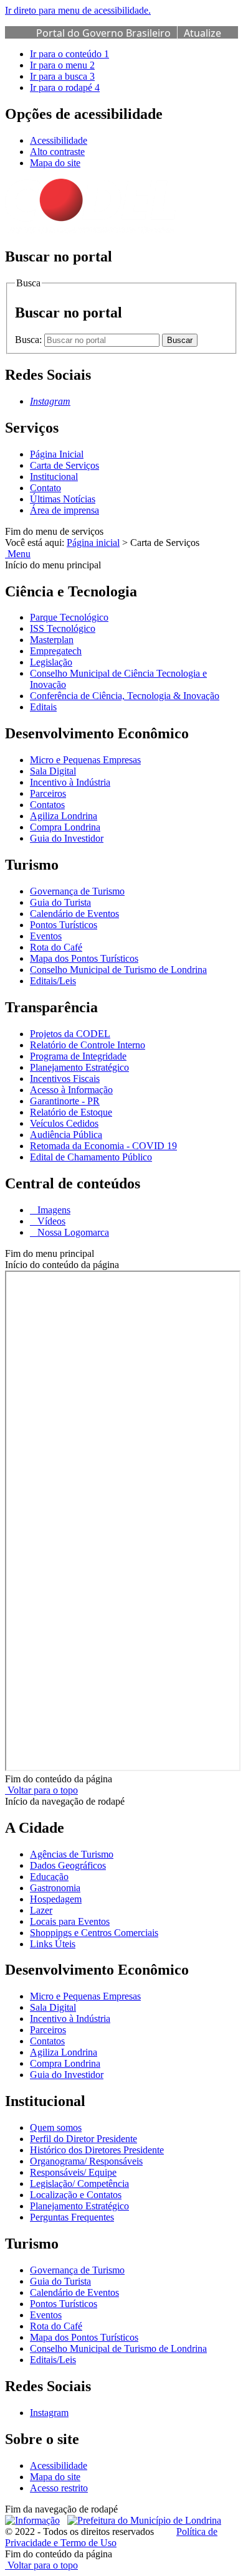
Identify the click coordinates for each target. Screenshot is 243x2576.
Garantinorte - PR (65, 1101)
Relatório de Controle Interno (88, 1045)
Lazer (41, 1910)
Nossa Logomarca (72, 1232)
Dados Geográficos (68, 1865)
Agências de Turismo (72, 1854)
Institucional (54, 477)
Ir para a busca (62, 76)
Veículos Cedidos (64, 1123)
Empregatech (56, 651)
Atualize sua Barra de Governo (129, 40)
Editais (43, 707)
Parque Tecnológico (69, 617)
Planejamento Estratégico (79, 1067)
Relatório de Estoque (71, 1112)
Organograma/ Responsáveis (86, 2161)
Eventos (46, 936)
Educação (49, 1877)
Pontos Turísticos (64, 925)
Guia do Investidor (67, 838)
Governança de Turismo (77, 891)
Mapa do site (55, 163)
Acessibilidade (59, 140)
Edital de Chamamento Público (91, 1157)
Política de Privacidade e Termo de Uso (111, 2537)
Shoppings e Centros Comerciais (94, 1933)
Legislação (51, 662)
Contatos (47, 805)
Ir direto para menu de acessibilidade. (78, 10)
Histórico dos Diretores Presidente (97, 2150)
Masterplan (52, 640)
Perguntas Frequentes (72, 2217)
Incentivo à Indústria (70, 782)
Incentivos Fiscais (65, 1079)
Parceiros (48, 793)
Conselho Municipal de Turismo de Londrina (118, 970)
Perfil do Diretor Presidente (83, 2139)
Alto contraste (57, 152)
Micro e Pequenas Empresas (85, 760)
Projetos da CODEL (70, 1034)
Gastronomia (55, 1888)
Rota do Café (56, 947)
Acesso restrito (59, 2488)
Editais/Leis (53, 981)
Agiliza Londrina (64, 816)
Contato (45, 488)
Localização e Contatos (76, 2195)
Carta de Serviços (64, 465)
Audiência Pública (66, 1135)
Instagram (49, 2413)
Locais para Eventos (70, 1921)
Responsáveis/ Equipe (73, 2172)
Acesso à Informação (71, 1090)
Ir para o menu (62, 65)
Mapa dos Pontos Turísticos (84, 958)
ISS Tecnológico (63, 628)
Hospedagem (56, 1899)
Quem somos (56, 2127)
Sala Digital (53, 771)
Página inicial (93, 543)
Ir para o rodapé (65, 87)
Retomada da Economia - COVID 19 (103, 1146)
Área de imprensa (64, 510)
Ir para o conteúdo (69, 54)
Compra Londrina (65, 827)
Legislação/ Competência (79, 2183)
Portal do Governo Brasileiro (103, 33)
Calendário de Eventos (74, 914)
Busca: (30, 340)
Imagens (53, 1210)
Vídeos (50, 1221)
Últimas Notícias (63, 499)
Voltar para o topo (41, 1790)
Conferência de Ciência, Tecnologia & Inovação (125, 696)
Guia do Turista (60, 902)
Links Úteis (53, 1944)
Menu (18, 554)
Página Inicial (57, 454)
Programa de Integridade (78, 1056)
